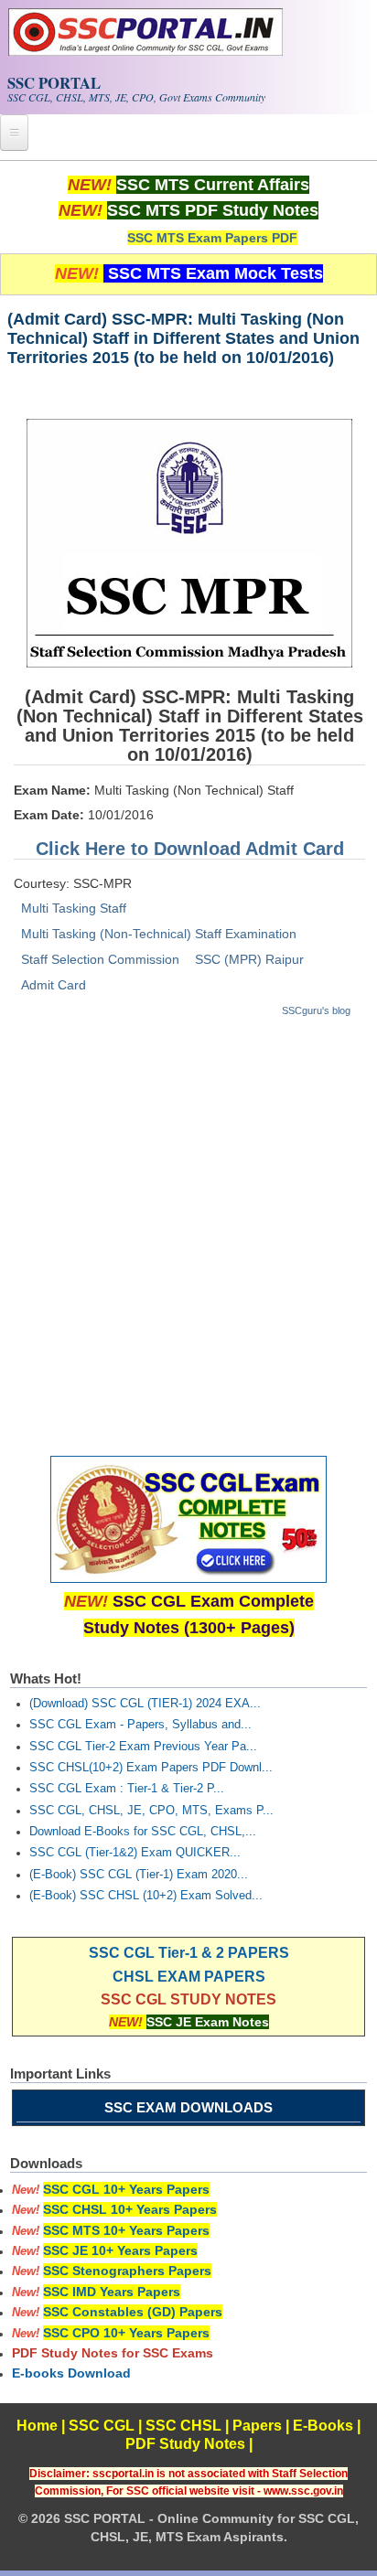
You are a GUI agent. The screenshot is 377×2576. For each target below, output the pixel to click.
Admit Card (54, 985)
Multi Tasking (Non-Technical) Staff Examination (159, 934)
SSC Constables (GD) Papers (133, 2312)
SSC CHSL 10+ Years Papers (130, 2209)
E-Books (323, 2426)
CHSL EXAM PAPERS (189, 1977)
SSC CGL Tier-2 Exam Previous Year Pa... (143, 1747)
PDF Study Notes (185, 2444)
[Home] (145, 51)
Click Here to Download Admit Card (190, 849)
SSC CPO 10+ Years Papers (126, 2333)
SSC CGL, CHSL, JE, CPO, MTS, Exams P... (151, 1811)
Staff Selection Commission (100, 959)
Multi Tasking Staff (74, 908)
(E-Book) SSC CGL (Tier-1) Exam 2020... (139, 1875)
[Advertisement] (188, 1228)
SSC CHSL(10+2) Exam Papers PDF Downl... (151, 1768)
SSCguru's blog (316, 1010)
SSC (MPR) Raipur (249, 959)
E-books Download (71, 2373)
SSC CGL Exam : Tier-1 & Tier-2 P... (127, 1789)
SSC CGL (102, 2426)
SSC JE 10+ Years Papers (120, 2250)
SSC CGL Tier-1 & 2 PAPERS (189, 1953)
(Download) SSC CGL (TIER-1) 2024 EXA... (145, 1704)
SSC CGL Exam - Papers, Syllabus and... (140, 1725)
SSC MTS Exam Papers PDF (212, 238)
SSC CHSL (183, 2426)
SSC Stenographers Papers (127, 2271)
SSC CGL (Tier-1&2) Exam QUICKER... (135, 1853)
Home (37, 2426)
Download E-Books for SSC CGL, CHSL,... (143, 1832)
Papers (257, 2426)
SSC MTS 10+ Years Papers (126, 2230)
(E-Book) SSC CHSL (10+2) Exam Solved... (146, 1896)
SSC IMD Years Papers (112, 2292)
